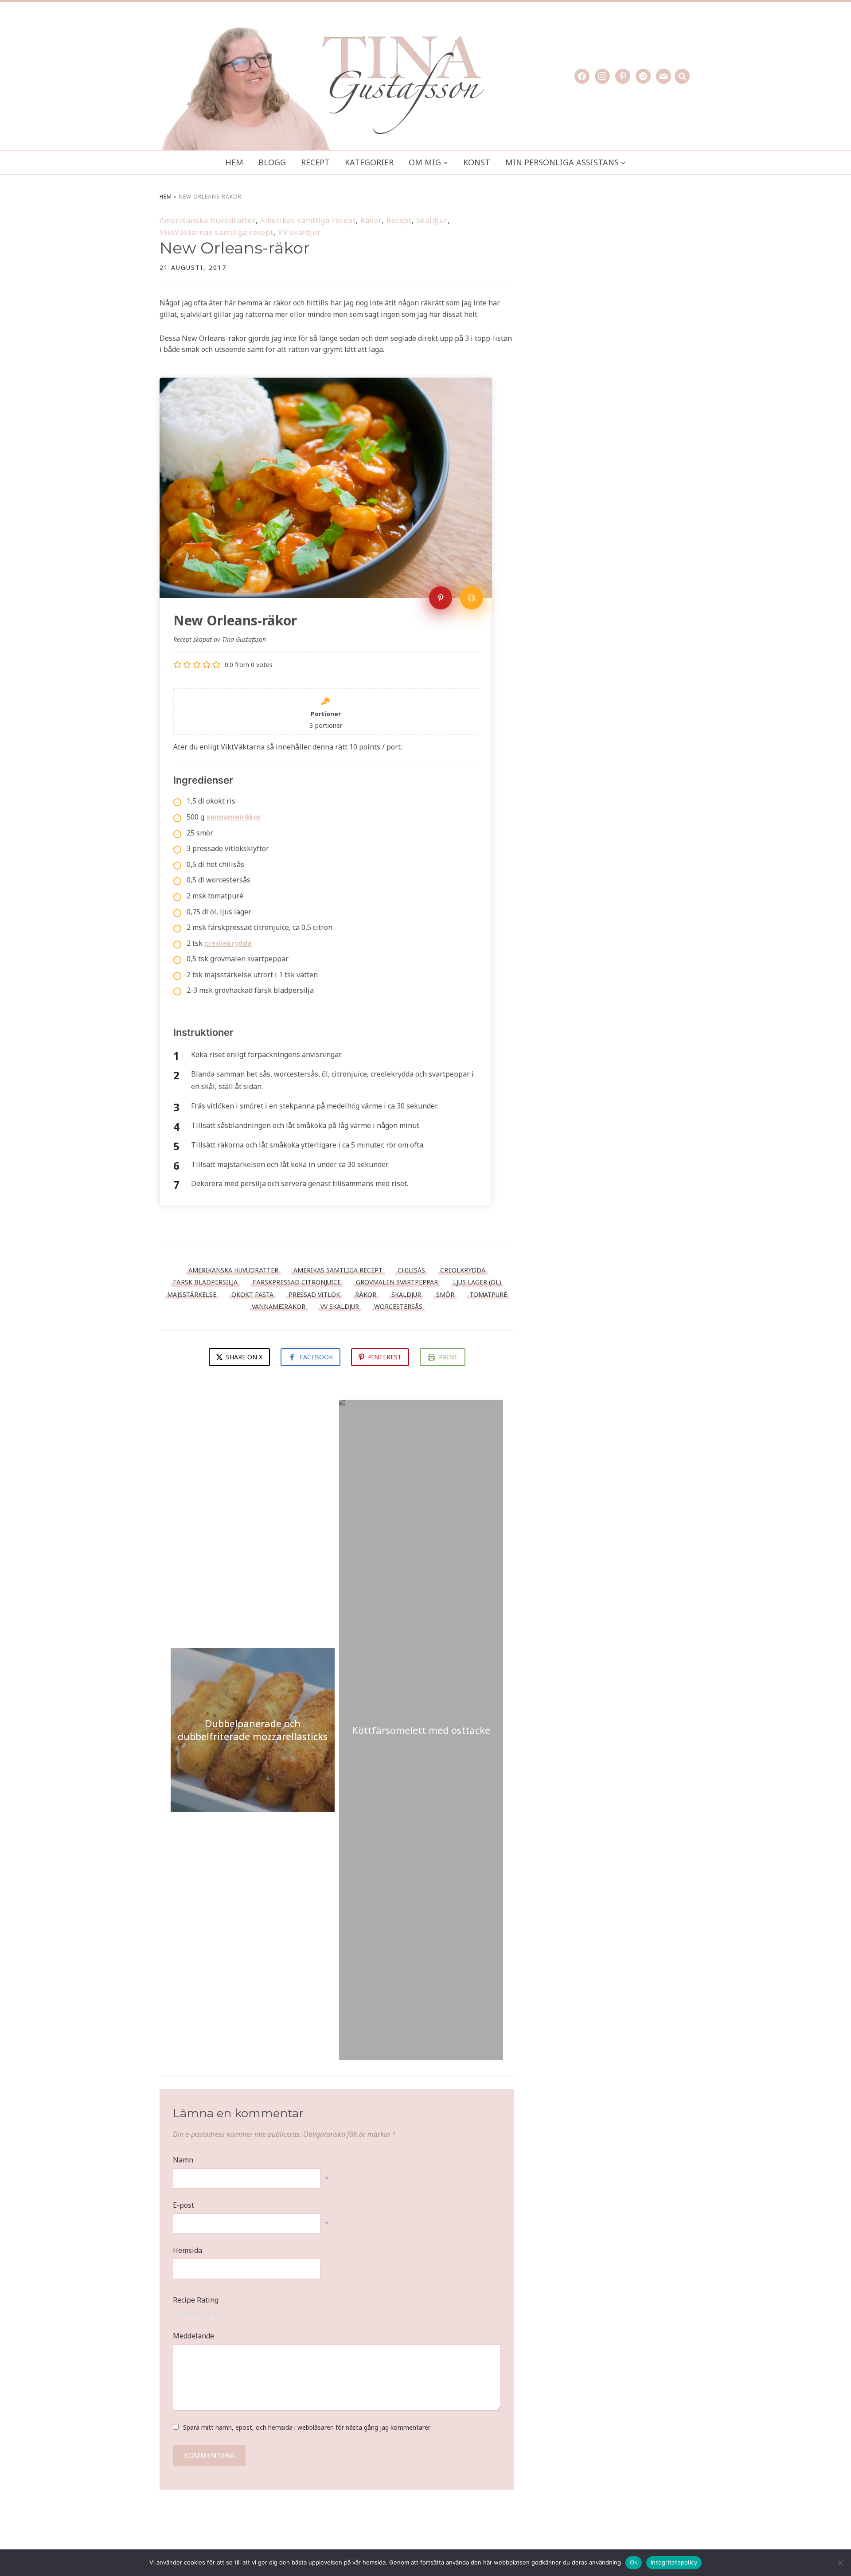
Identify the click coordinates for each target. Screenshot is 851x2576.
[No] (840, 2563)
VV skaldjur (299, 232)
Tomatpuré (488, 1294)
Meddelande (193, 2336)
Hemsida (187, 2250)
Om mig (425, 162)
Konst (477, 162)
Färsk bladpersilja (205, 1282)
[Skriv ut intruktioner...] (472, 598)
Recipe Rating (196, 2300)
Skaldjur (432, 220)
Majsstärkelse (192, 1294)
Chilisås (411, 1270)
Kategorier (369, 162)
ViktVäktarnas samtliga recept (217, 232)
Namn (183, 2160)
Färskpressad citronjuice (297, 1282)
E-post (183, 2205)
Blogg (272, 162)
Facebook (316, 1357)
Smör (445, 1294)
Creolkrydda (463, 1270)
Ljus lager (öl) (477, 1282)
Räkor (371, 220)
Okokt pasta (252, 1294)
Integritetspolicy (674, 2562)
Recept (315, 162)
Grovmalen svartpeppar (397, 1282)
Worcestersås (398, 1306)
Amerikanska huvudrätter (208, 220)
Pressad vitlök (314, 1294)
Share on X (243, 1357)
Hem (234, 162)
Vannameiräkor (279, 1306)
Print (448, 1357)
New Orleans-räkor (235, 248)
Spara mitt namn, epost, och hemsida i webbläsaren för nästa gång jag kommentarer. (307, 2427)
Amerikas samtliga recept (308, 220)
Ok (634, 2562)
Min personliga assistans (562, 162)
